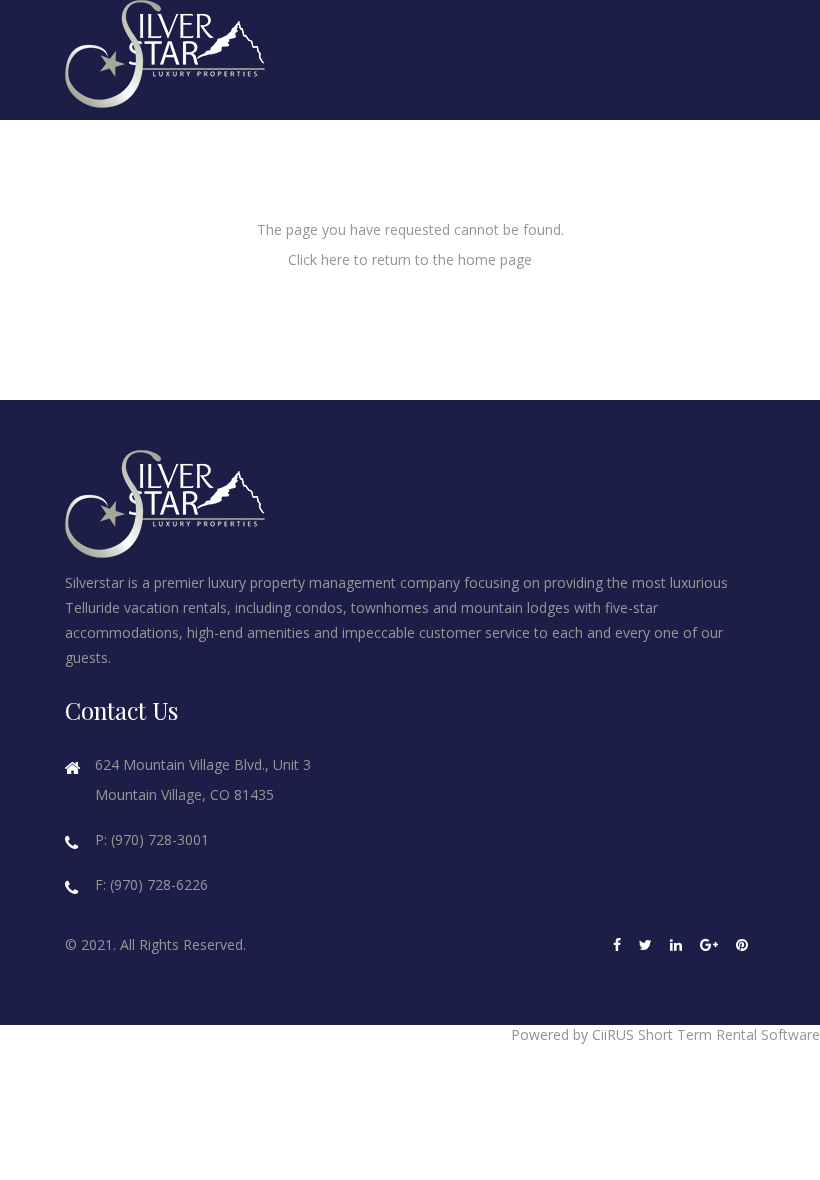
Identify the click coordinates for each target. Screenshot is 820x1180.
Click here (319, 259)
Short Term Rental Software (729, 1034)
